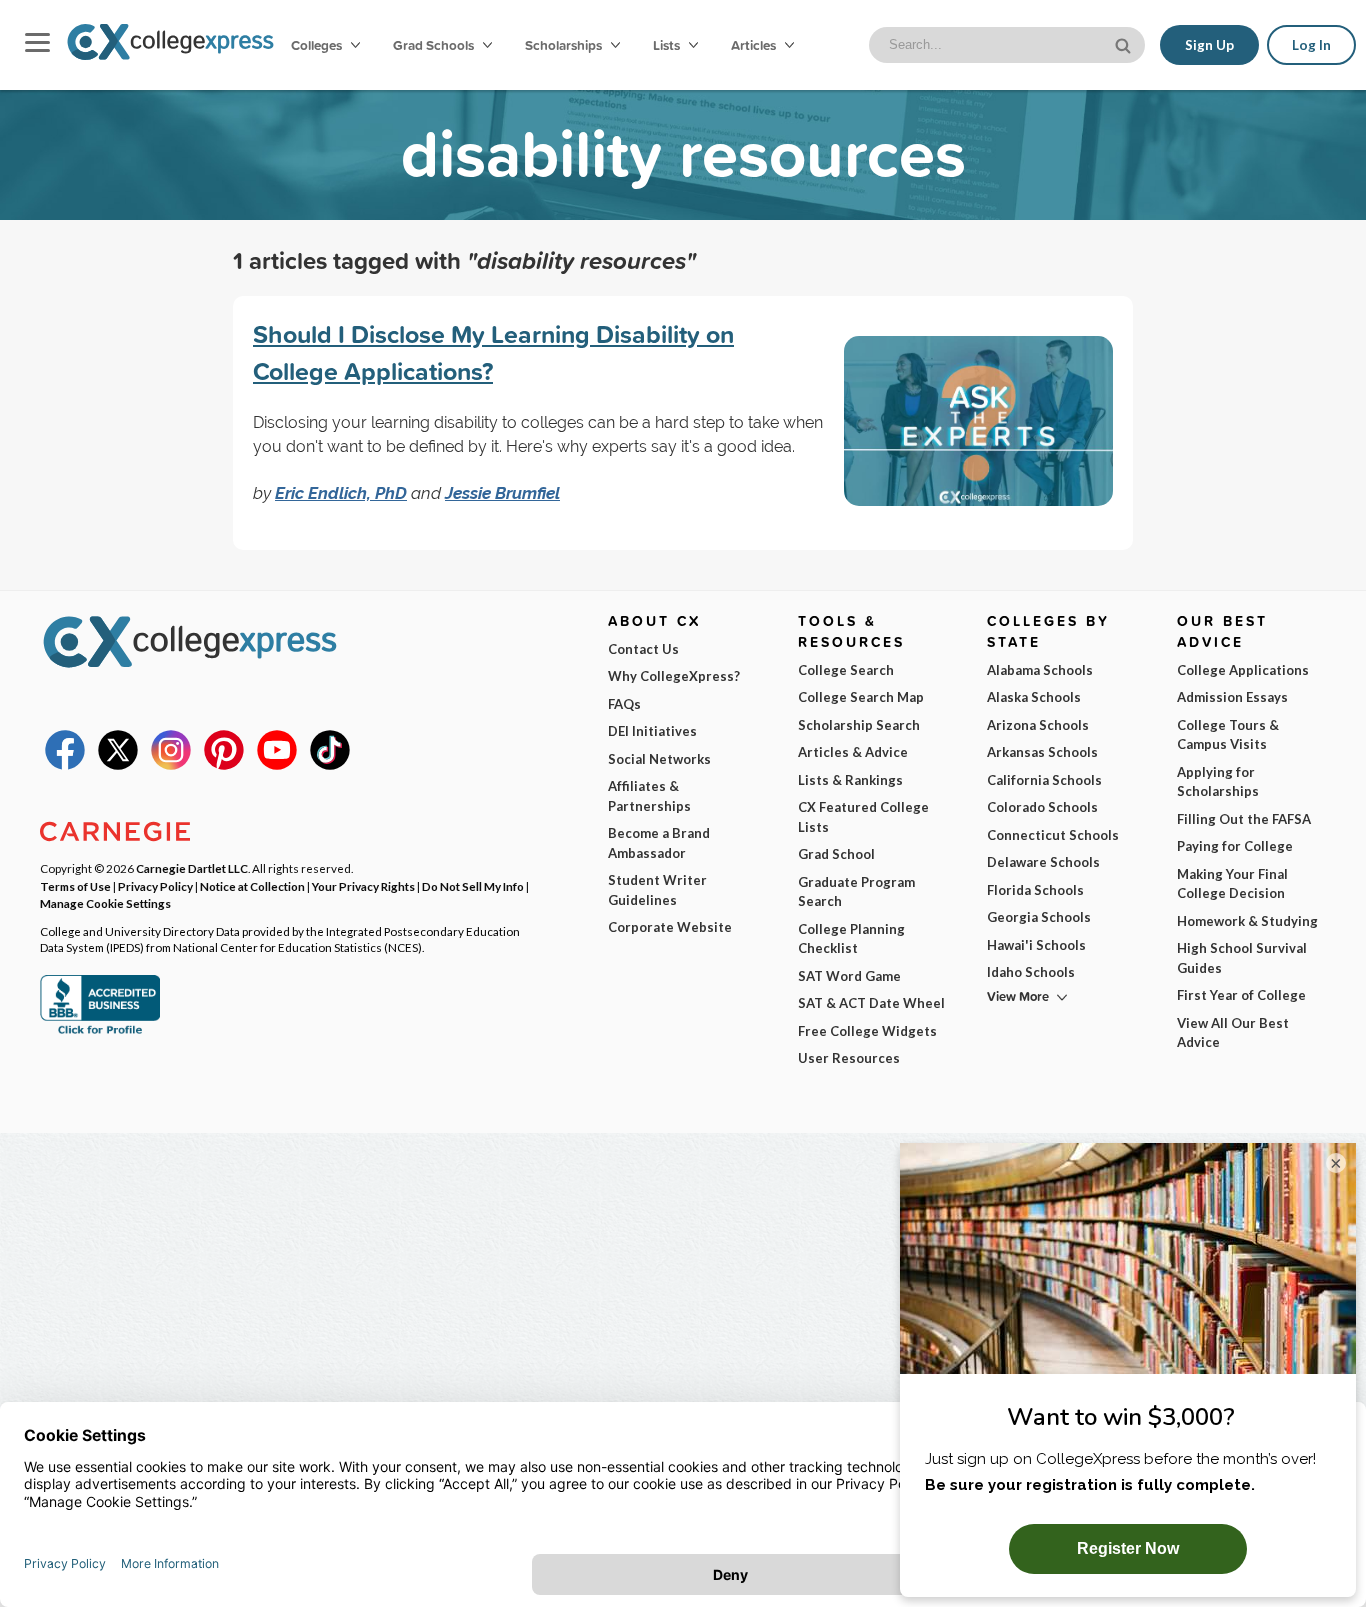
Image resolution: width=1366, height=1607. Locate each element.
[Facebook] (65, 765)
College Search (846, 670)
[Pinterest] (224, 765)
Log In (1311, 45)
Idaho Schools (1031, 972)
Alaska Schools (1034, 697)
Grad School (836, 854)
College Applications (1243, 670)
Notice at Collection (252, 886)
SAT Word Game (849, 976)
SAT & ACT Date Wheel (871, 1003)
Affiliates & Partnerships (649, 796)
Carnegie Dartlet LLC (192, 868)
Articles (755, 45)
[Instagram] (171, 765)
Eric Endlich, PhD (341, 493)
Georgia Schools (1039, 917)
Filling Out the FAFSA (1244, 819)
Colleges (316, 45)
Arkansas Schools (1042, 752)
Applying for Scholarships (1218, 782)
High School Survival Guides (1242, 958)
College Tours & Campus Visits (1228, 735)
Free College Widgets (867, 1031)
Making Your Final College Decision (1232, 884)
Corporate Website (670, 927)
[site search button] (1125, 43)
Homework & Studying (1247, 921)
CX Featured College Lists (863, 817)
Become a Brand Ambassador (659, 843)
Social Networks (659, 759)
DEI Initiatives (652, 731)
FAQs (624, 704)
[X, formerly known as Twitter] (118, 765)
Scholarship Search (859, 725)
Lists (668, 45)
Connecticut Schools (1053, 835)
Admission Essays (1232, 697)
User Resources (849, 1058)
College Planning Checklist (851, 939)
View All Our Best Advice (1233, 1033)
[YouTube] (277, 765)
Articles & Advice (853, 752)
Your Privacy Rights (363, 886)
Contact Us (643, 649)
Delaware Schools (1043, 862)
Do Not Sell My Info (473, 886)
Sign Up (1209, 45)
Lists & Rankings (850, 780)
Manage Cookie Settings (105, 903)
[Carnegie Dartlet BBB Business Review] (100, 1032)
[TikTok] (330, 765)
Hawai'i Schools (1036, 945)
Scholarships (565, 45)
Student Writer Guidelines (657, 890)
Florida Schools (1035, 890)
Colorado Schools (1042, 807)
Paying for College (1235, 846)
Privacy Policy (155, 886)
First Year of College (1241, 995)
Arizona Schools (1038, 725)
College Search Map (861, 697)
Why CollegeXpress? (674, 676)
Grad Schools (435, 45)
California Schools (1044, 780)
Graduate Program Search (856, 892)
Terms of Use (75, 886)
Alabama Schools (1040, 670)
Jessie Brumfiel (502, 493)
